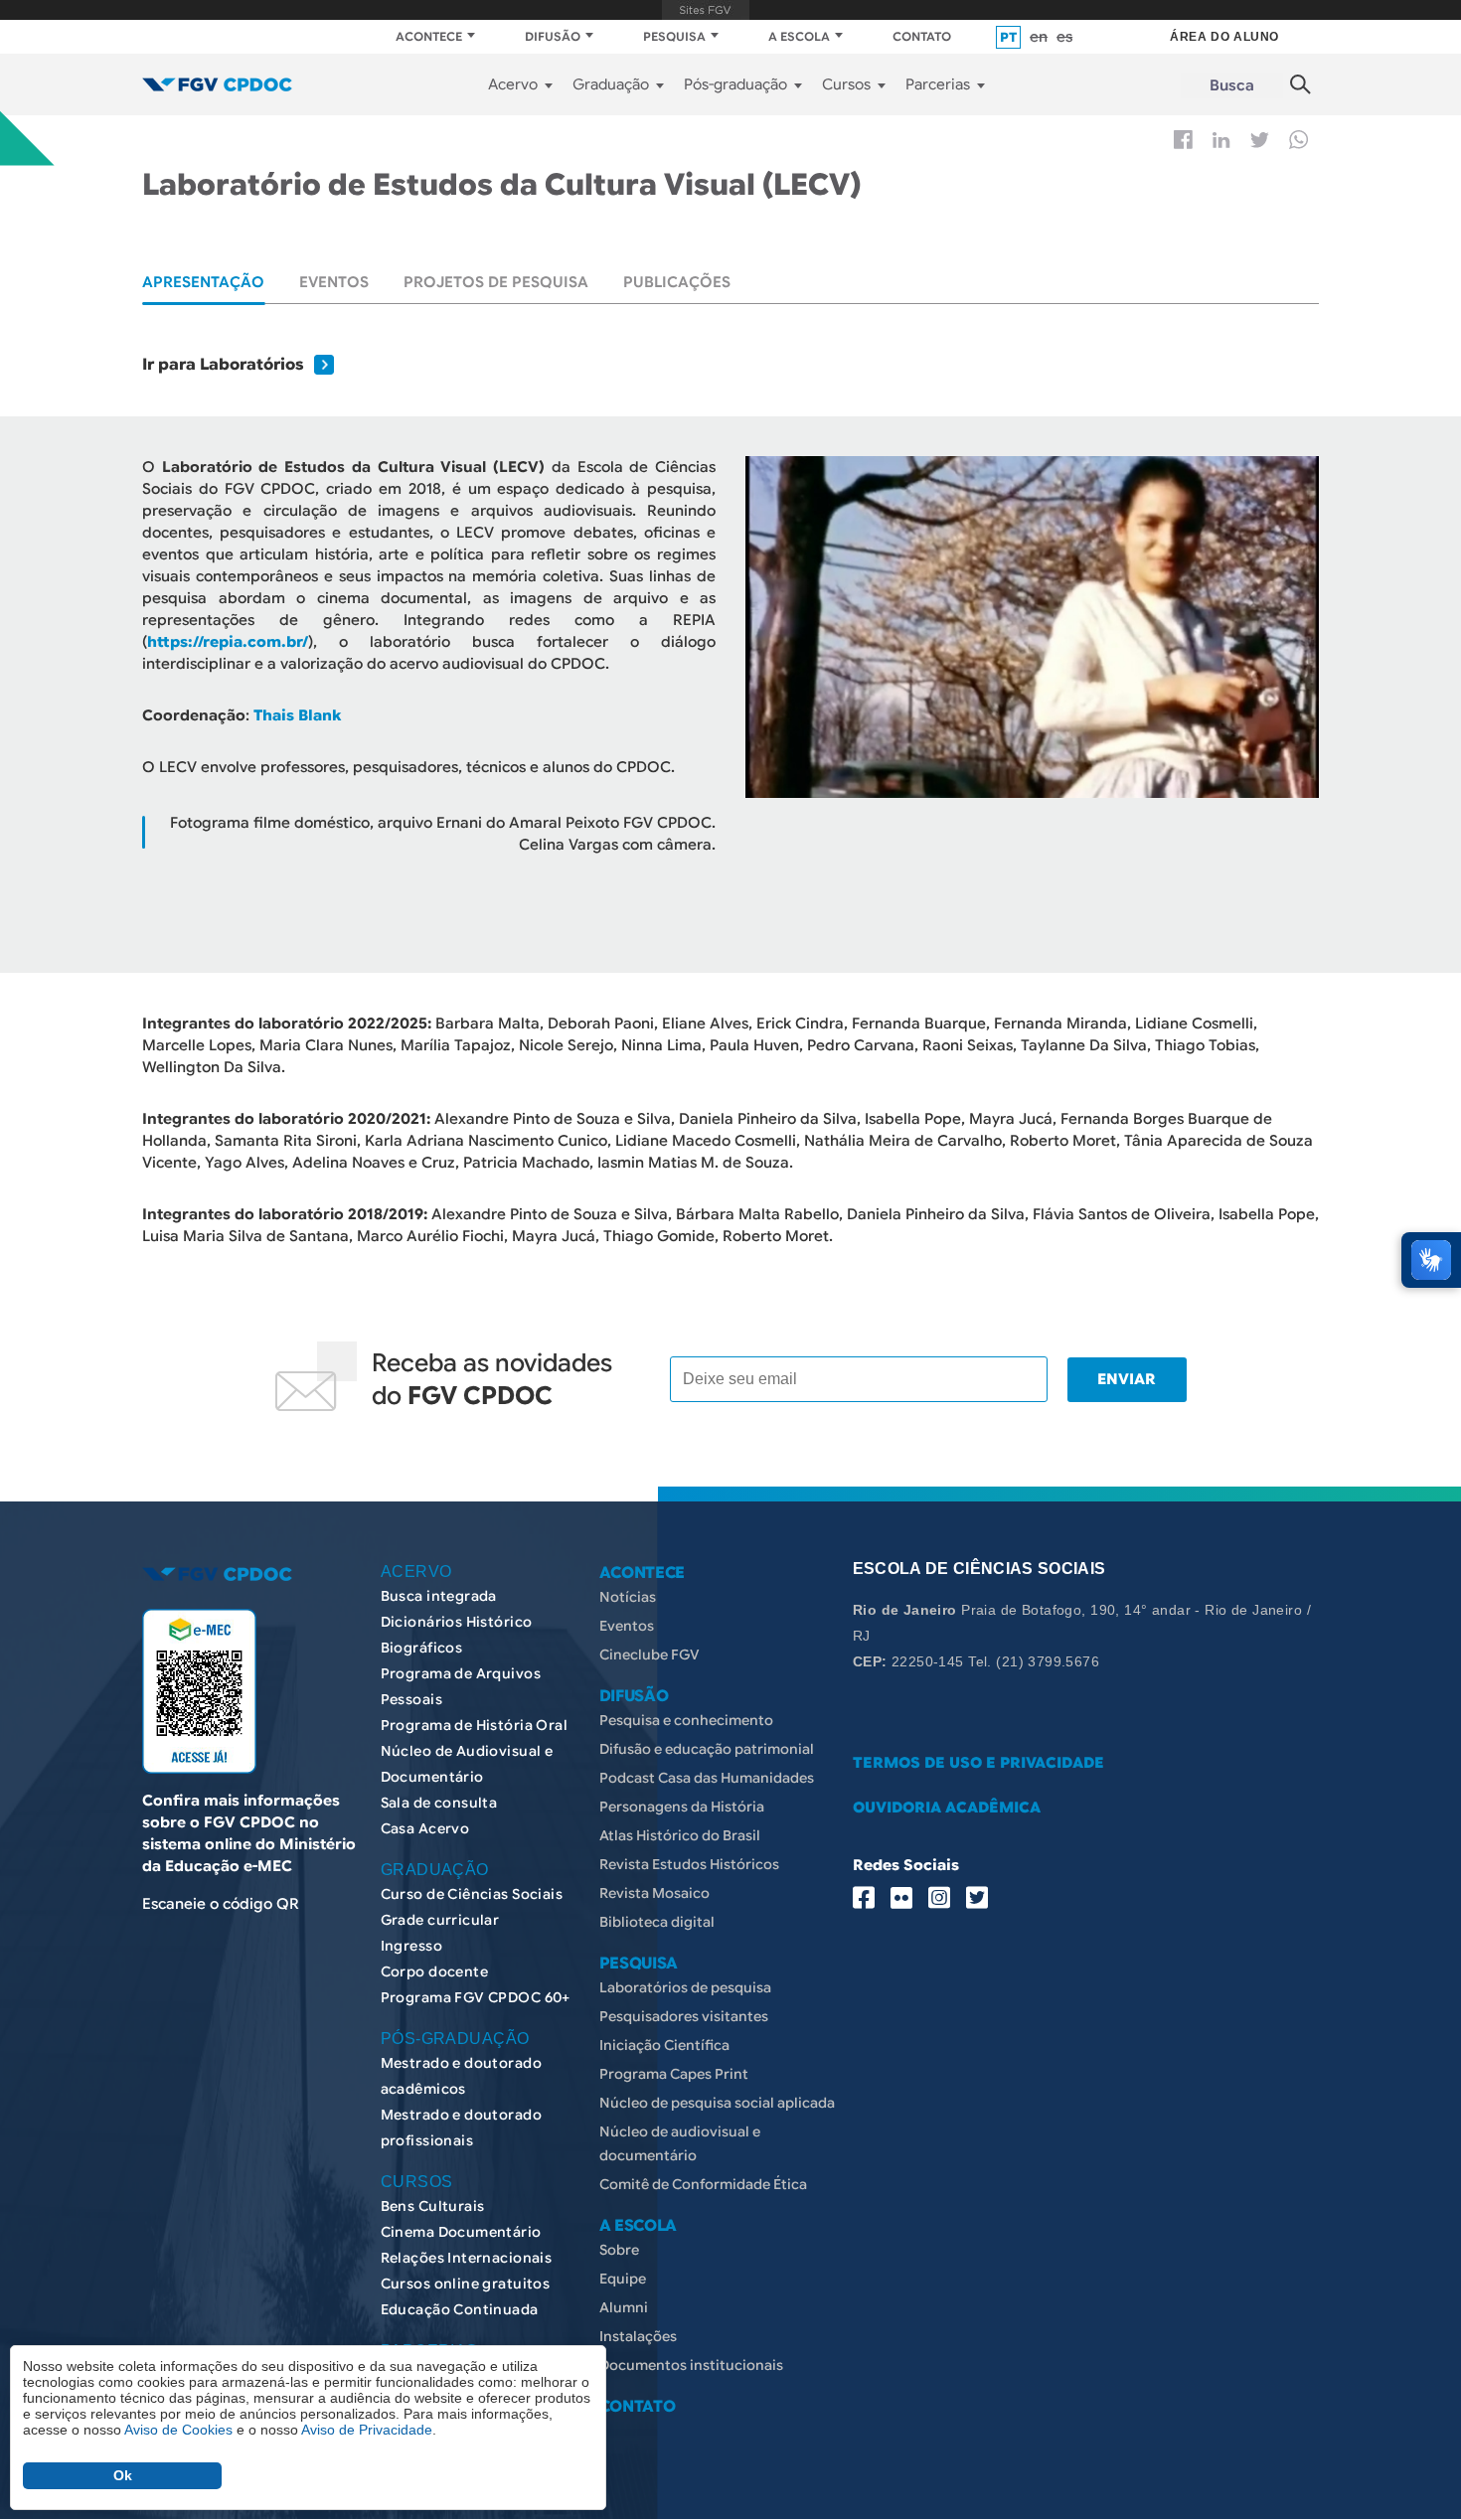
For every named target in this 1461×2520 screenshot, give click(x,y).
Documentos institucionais (691, 2365)
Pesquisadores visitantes (684, 2016)
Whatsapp (1299, 140)
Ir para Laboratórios (223, 365)
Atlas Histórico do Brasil (680, 1835)
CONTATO (922, 36)
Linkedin (1221, 140)
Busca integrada (439, 1596)
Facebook (1183, 140)
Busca (1232, 85)
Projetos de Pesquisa (496, 282)
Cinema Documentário (461, 2232)
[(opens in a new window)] (199, 1691)
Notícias (628, 1597)
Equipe (623, 2279)
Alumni (624, 2307)
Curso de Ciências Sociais (472, 1894)
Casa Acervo (425, 1828)
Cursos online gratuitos (466, 2284)
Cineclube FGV (649, 1654)
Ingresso (411, 1946)
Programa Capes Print (674, 2074)
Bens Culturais (433, 2206)
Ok (123, 2475)
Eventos (334, 282)
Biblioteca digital (657, 1922)
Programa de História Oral (475, 1725)
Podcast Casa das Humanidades (707, 1778)
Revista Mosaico (654, 1893)
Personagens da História (682, 1807)
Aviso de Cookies (178, 2430)
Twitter (1260, 140)
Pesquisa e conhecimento (686, 1720)
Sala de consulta (439, 1803)
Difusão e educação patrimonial (707, 1749)
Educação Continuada (460, 2309)
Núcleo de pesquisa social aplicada (717, 2103)
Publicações (677, 282)
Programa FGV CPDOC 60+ (476, 1997)
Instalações (638, 2336)
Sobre (619, 2250)
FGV (706, 10)
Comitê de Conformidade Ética (703, 2184)
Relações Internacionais (467, 2258)
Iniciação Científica (664, 2045)
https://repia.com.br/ (228, 642)
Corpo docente (434, 1971)
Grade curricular (440, 1920)
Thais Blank (297, 715)
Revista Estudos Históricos (689, 1864)
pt (1008, 37)
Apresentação (203, 282)
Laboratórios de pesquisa (685, 1987)
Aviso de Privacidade (367, 2430)
